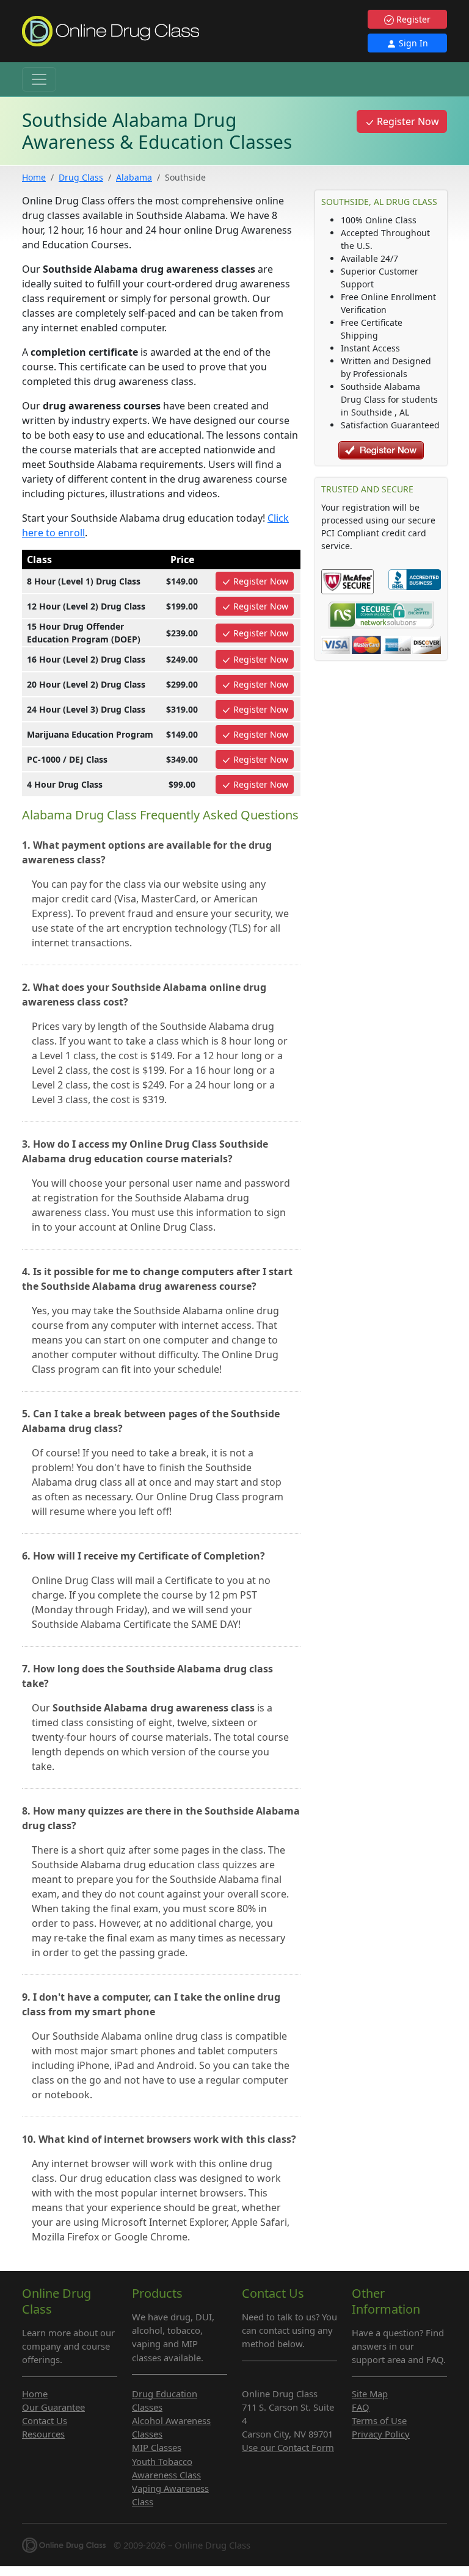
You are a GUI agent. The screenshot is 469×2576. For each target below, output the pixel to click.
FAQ (361, 2407)
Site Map (370, 2394)
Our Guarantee (53, 2407)
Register (412, 19)
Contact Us (45, 2420)
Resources (43, 2434)
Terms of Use (379, 2420)
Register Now (407, 121)
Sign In (412, 43)
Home (34, 177)
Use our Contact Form (288, 2447)
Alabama (134, 177)
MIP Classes (157, 2447)
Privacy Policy (381, 2434)
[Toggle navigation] (39, 79)
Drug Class (81, 177)
